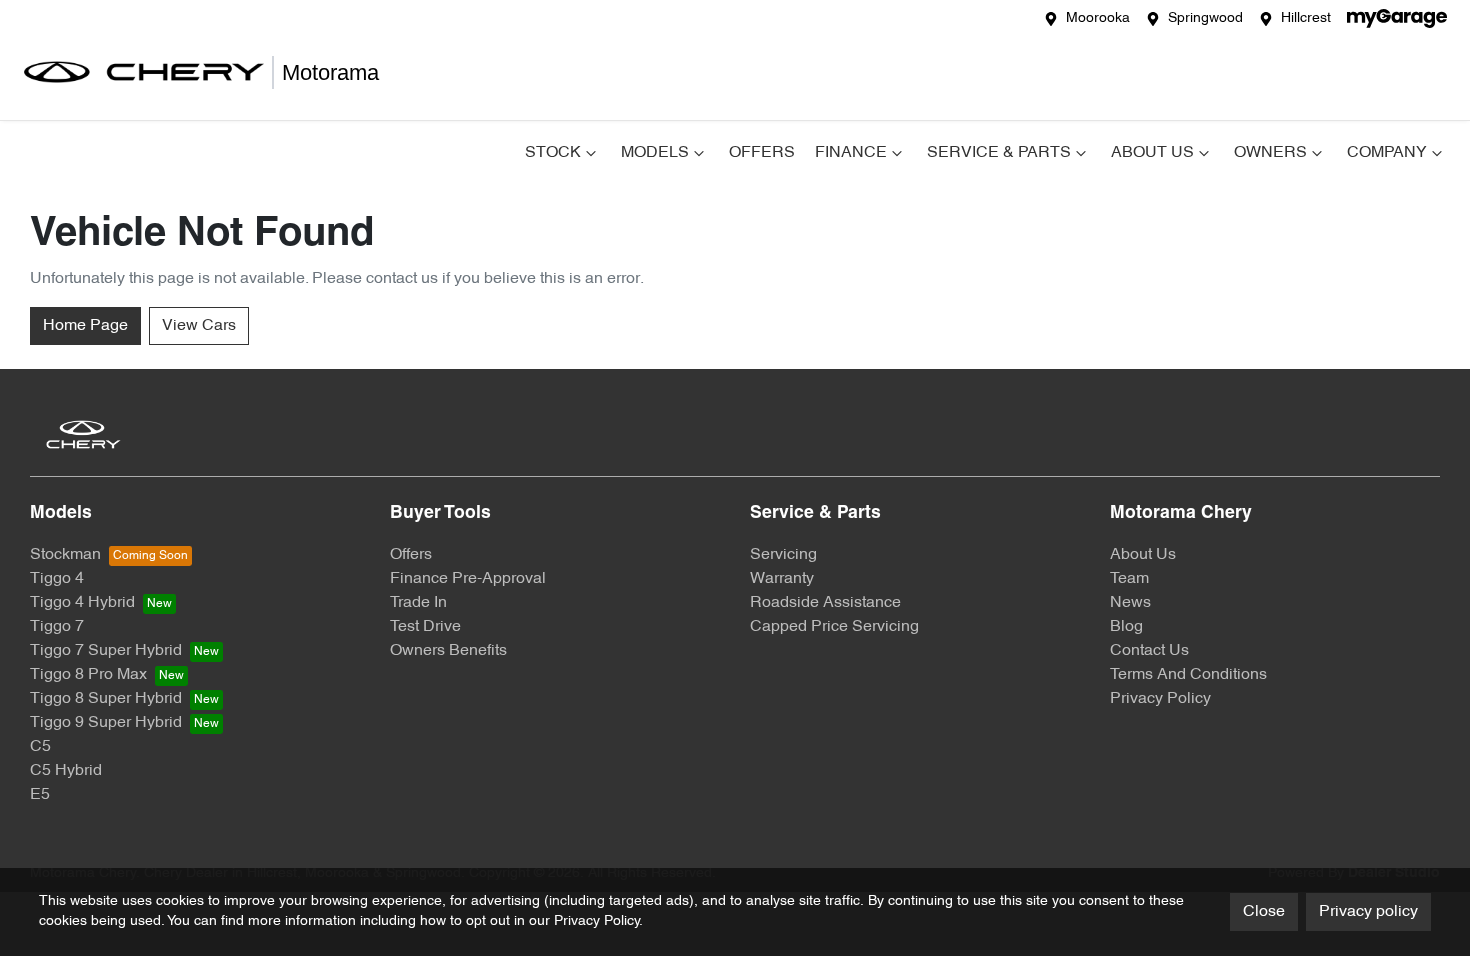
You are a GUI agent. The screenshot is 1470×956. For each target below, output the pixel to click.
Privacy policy (1368, 912)
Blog (1126, 627)
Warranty (782, 579)
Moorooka (1098, 18)
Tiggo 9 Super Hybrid (106, 723)
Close (1264, 912)
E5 (40, 795)
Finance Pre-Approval (468, 579)
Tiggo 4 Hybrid (82, 603)
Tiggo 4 (57, 579)
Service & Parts (999, 153)
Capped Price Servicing (834, 627)
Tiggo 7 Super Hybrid (106, 651)
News (1130, 603)
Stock (553, 153)
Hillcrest (1306, 18)
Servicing (783, 555)
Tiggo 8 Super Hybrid (106, 699)
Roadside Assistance (825, 603)
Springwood (1205, 18)
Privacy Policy (1160, 699)
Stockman (65, 555)
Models (655, 153)
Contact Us (1149, 651)
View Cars (199, 326)
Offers (762, 153)
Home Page (85, 326)
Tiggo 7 (57, 627)
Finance (851, 153)
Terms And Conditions (1188, 675)
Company (1387, 153)
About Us (1152, 153)
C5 (40, 747)
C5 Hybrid (66, 771)
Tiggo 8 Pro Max (88, 675)
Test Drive (425, 627)
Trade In (418, 603)
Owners (1270, 153)
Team (1129, 579)
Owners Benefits (448, 651)
